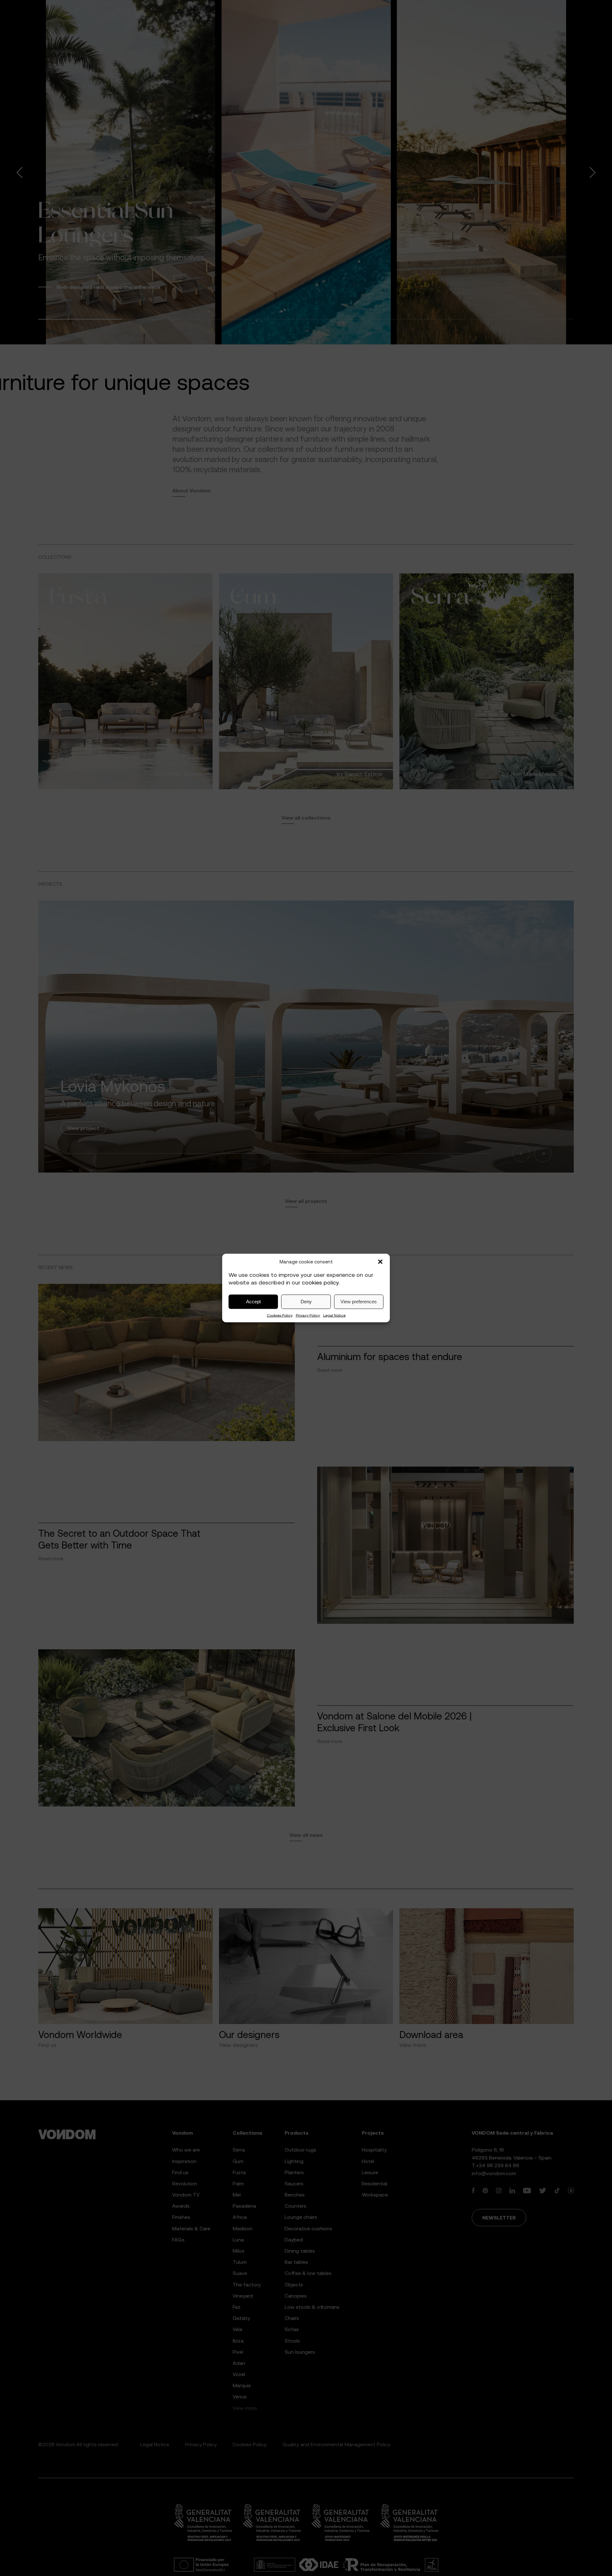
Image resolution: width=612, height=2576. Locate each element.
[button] (380, 1262)
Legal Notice (334, 1315)
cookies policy (320, 1283)
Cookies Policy (280, 1315)
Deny (306, 1302)
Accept (253, 1302)
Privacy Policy (308, 1315)
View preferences (359, 1302)
